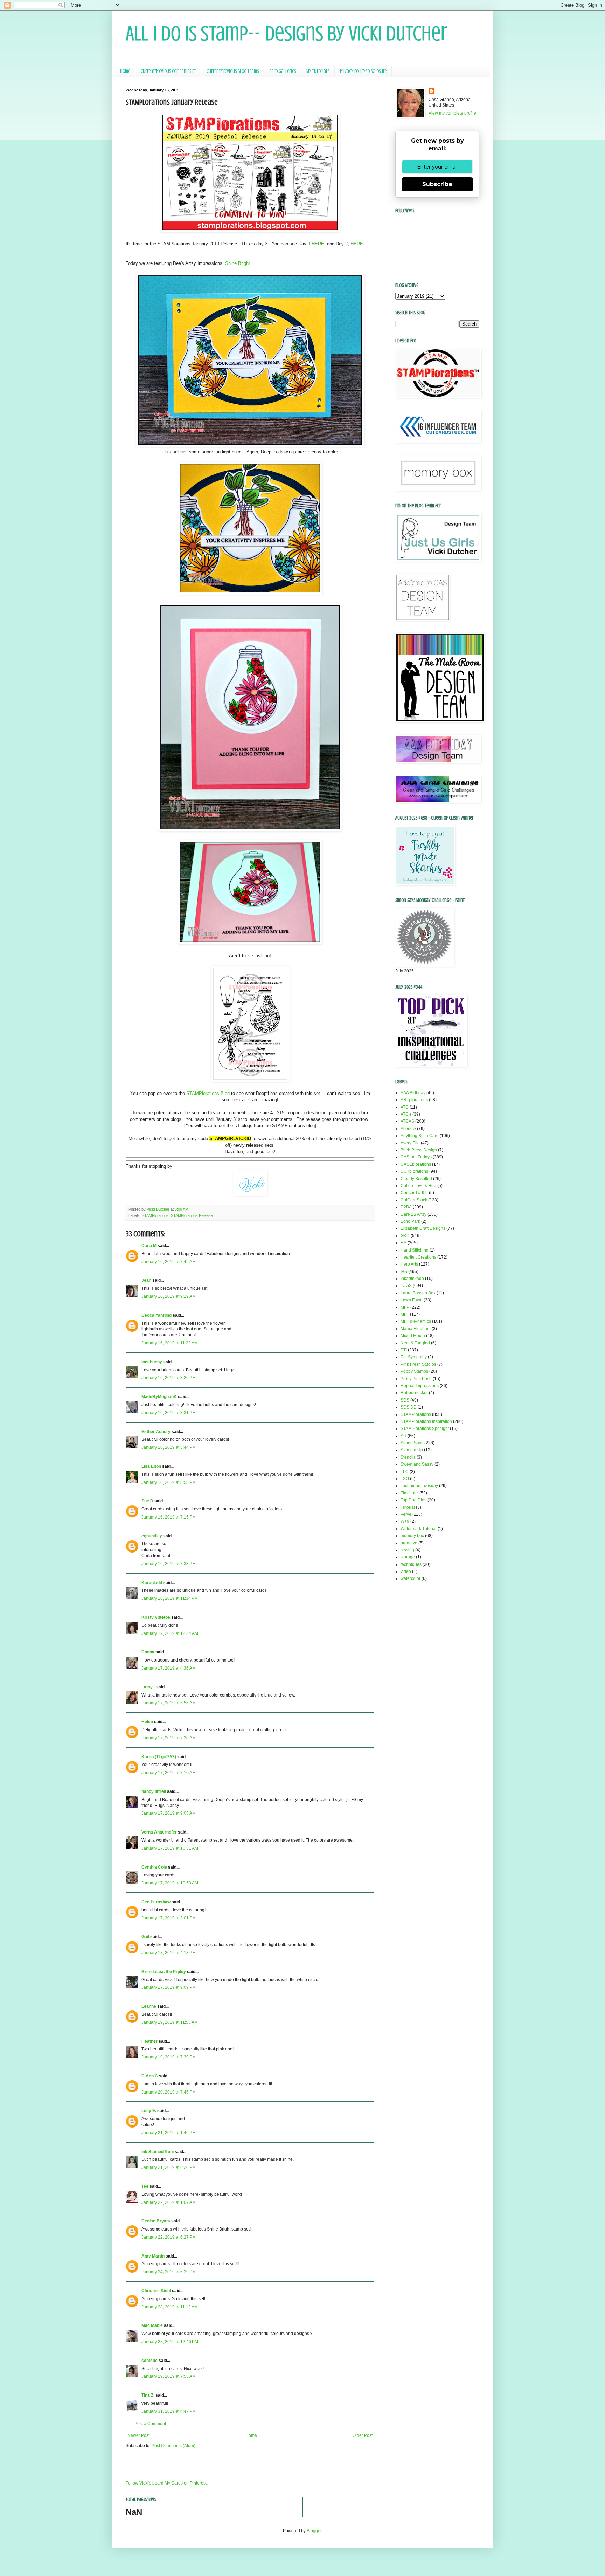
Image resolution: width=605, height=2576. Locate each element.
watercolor (411, 1578)
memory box (412, 1536)
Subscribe (437, 184)
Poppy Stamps (414, 1371)
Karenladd (152, 1583)
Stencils (408, 1457)
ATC (405, 1107)
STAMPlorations (155, 1215)
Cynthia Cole (154, 1867)
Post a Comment (150, 2424)
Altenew (408, 1129)
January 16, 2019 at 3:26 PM (169, 1378)
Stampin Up (412, 1450)
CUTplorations (414, 1171)
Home (125, 71)
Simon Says (412, 1443)
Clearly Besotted (416, 1179)
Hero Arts (409, 1264)
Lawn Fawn (412, 1300)
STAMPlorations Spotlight (425, 1429)
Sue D (147, 1501)
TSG (405, 1479)
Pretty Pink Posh (416, 1379)
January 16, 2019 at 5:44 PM (169, 1447)
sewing (407, 1550)
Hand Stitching (415, 1250)
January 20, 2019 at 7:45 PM (169, 2092)
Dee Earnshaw (156, 1902)
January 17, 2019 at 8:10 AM (169, 1773)
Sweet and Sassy (417, 1464)
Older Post (363, 2435)
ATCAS (407, 1121)
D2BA (406, 1207)
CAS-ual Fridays (416, 1157)
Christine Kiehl (156, 2291)
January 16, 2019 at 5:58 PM (169, 1482)
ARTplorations (414, 1100)
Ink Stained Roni (158, 2152)
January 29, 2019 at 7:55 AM (169, 2376)
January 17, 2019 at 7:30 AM (169, 1738)
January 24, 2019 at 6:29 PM (169, 2272)
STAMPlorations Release (192, 1215)
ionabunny (152, 1362)
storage (408, 1557)
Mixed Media (413, 1336)
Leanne (149, 2006)
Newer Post (138, 2435)
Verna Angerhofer (159, 1832)
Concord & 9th (414, 1193)
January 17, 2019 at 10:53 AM (170, 1883)
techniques (411, 1564)
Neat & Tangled (415, 1343)
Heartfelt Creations (418, 1257)
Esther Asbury (156, 1432)
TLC (405, 1472)
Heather (149, 2041)
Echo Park (410, 1221)
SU (404, 1436)
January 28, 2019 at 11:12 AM (170, 2307)
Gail (145, 1937)
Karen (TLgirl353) (159, 1757)
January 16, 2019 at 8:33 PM (169, 1564)
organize (409, 1543)
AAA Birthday (413, 1093)
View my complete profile (452, 113)
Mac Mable (152, 2325)
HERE (318, 244)
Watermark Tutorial (419, 1529)
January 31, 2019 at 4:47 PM (169, 2411)
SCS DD (409, 1407)
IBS (404, 1272)
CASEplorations (416, 1164)
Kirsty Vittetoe (156, 1617)
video (406, 1571)
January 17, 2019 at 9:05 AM (169, 1813)
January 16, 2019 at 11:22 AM (170, 1343)
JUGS (406, 1286)
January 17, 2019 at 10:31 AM (170, 1848)
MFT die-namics (416, 1321)
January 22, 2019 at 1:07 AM (169, 2202)
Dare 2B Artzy (413, 1214)
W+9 (405, 1521)
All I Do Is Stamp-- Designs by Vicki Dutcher (287, 33)
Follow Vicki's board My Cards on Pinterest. (167, 2483)
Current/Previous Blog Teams (233, 71)
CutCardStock (414, 1200)
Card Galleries (283, 71)
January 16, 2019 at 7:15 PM (169, 1517)
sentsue (149, 2361)
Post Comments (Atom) (173, 2446)
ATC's (406, 1114)
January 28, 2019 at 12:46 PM (170, 2342)
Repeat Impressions (420, 1386)
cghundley (152, 1536)
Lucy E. (149, 2111)
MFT (405, 1314)
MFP (405, 1307)
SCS (405, 1400)
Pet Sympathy (414, 1357)
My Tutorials (318, 71)
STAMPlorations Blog (208, 1093)
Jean (146, 1280)
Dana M (149, 1246)
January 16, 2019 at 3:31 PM (169, 1413)
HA (404, 1243)
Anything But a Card (420, 1136)
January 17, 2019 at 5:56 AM (169, 1703)
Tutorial (408, 1507)
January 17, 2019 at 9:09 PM (169, 1987)
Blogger (314, 2531)
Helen (147, 1722)
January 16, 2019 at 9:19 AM (169, 1296)
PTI (404, 1350)
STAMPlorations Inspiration (426, 1421)
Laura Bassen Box (418, 1293)
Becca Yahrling (157, 1315)
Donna (148, 1652)
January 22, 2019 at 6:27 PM (169, 2237)
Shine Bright (238, 263)
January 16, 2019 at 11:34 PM (170, 1598)
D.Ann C (150, 2076)
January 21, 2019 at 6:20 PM (169, 2167)
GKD (405, 1236)
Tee (145, 2186)
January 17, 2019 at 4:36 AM (169, 1668)
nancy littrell (154, 1791)
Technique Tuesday (419, 1486)
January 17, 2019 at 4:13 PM (169, 1953)
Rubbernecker (414, 1393)
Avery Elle (410, 1143)
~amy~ (148, 1687)
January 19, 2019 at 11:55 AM (170, 2022)
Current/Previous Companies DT (168, 71)
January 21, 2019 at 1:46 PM (169, 2133)
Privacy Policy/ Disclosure (363, 71)
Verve (406, 1514)
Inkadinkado (412, 1279)
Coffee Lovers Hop (418, 1186)
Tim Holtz (409, 1493)
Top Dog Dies (413, 1500)
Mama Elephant (416, 1329)
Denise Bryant (156, 2221)
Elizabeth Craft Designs (423, 1228)
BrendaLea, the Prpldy (164, 1972)
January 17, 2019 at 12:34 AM (170, 1633)
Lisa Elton (151, 1466)
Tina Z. (148, 2395)
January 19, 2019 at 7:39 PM (169, 2057)
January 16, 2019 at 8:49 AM (169, 1262)
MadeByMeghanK (159, 1397)
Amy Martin (153, 2256)
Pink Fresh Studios (418, 1364)
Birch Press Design (419, 1150)
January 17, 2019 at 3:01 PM (169, 1918)
